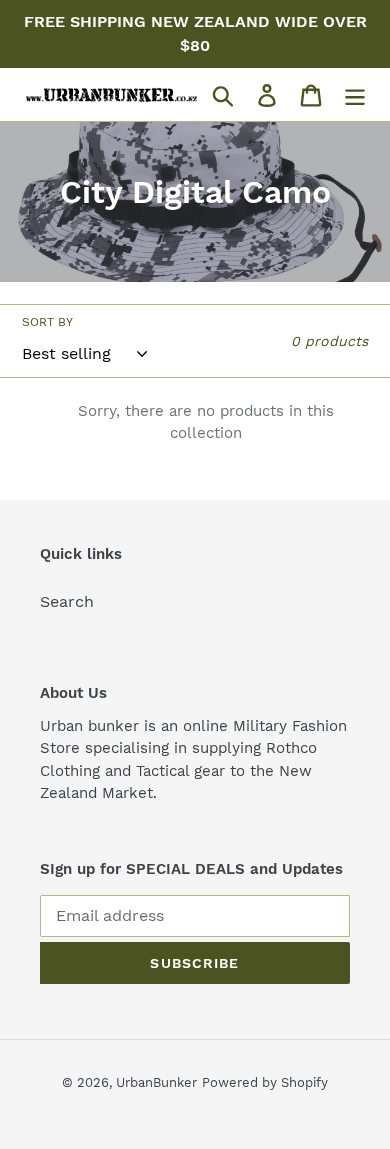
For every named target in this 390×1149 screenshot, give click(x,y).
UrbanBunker (156, 1082)
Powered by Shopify (265, 1082)
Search (67, 601)
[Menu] (355, 94)
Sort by (47, 322)
